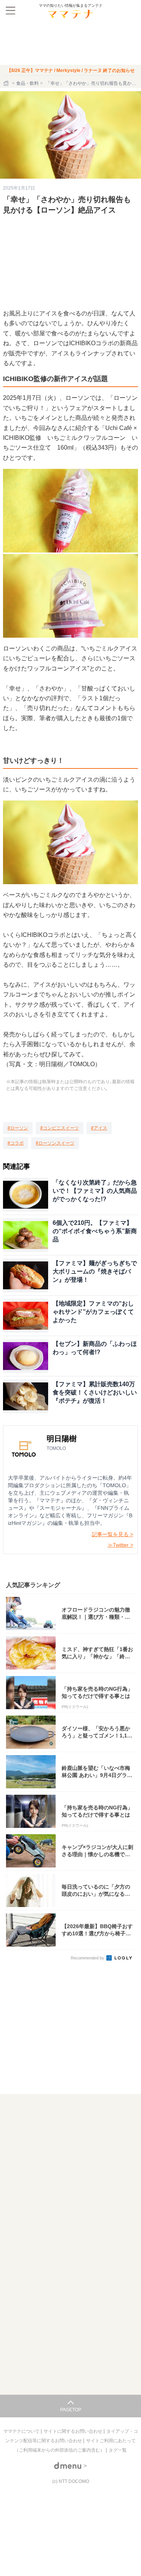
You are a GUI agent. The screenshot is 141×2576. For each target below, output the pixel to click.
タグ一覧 (118, 2450)
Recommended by (88, 1958)
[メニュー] (11, 11)
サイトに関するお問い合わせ (74, 2431)
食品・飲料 (27, 83)
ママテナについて (22, 2431)
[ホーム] (7, 83)
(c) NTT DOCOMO (71, 2481)
